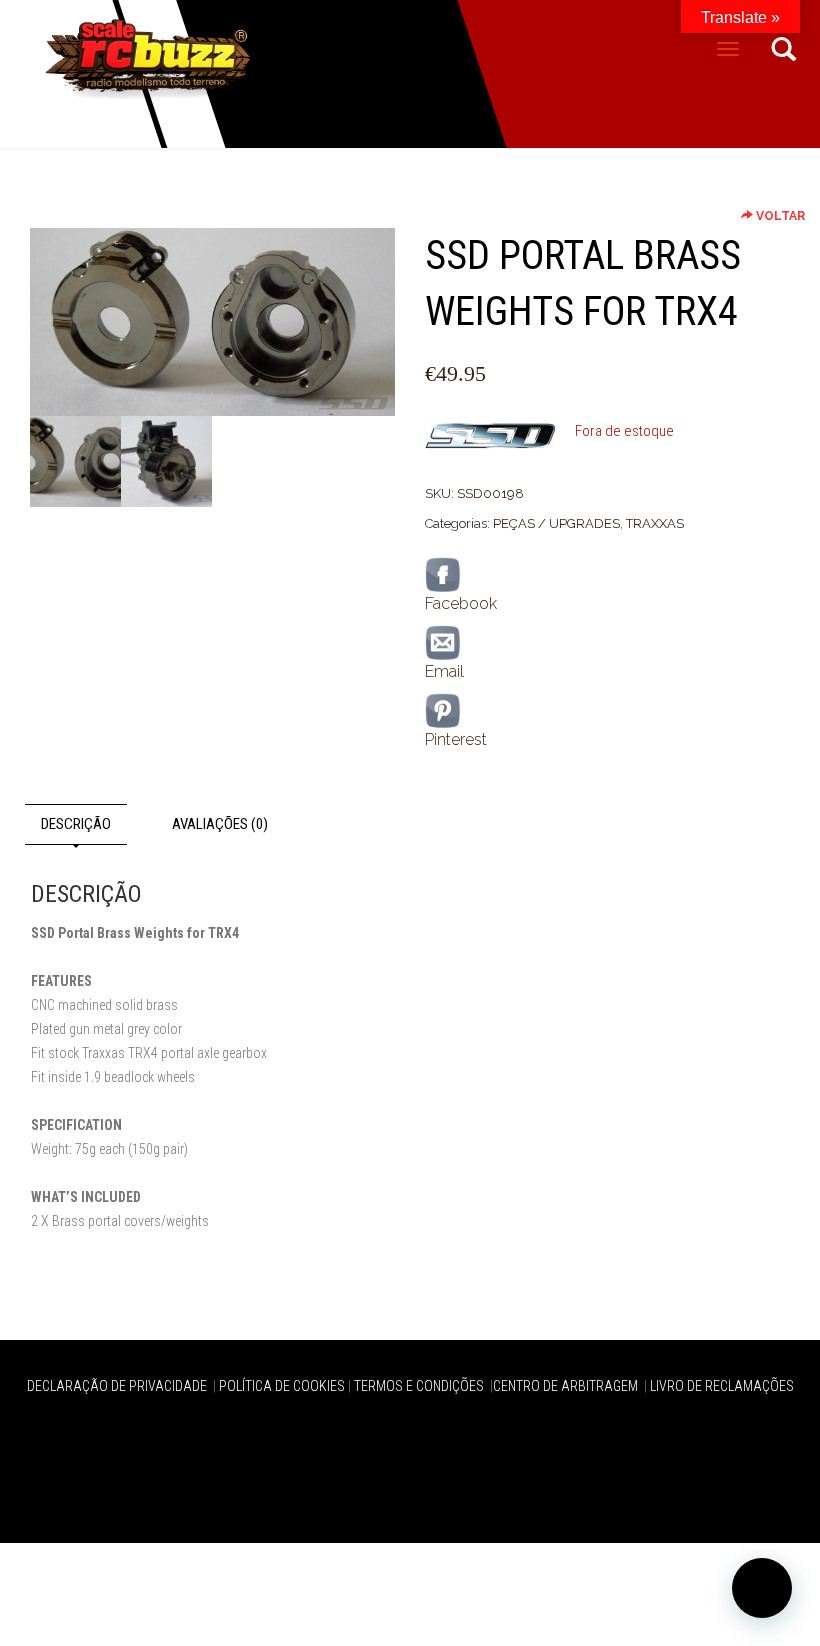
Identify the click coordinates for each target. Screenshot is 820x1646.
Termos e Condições (420, 1386)
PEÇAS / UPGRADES (556, 523)
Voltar (779, 216)
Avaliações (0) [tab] (220, 824)
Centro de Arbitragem (567, 1386)
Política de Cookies (282, 1386)
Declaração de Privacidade (118, 1386)
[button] (762, 1588)
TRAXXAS (655, 523)
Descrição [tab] (76, 824)
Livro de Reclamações (722, 1386)
